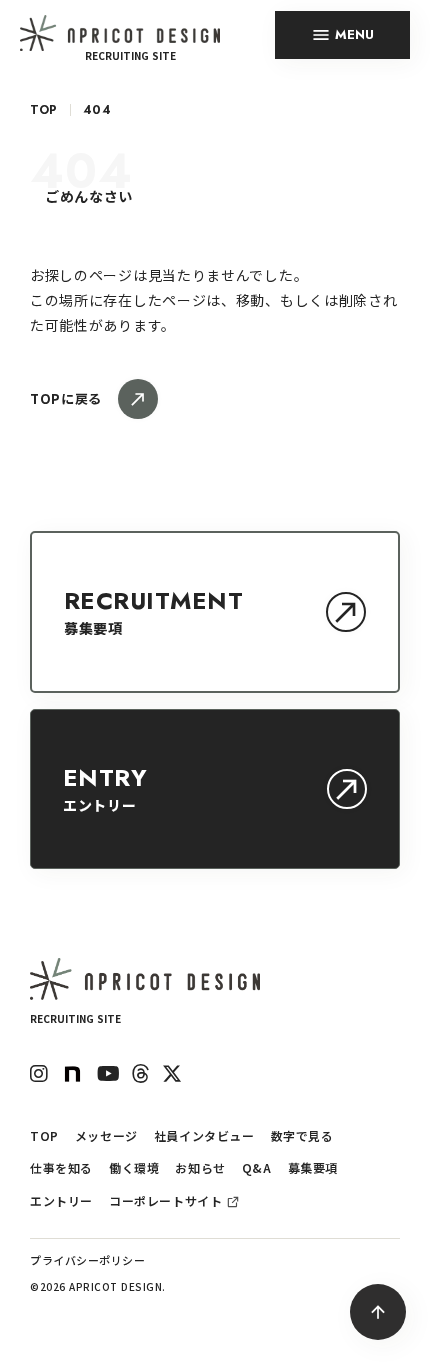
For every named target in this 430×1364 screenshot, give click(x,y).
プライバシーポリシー (88, 1260)
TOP (44, 110)
